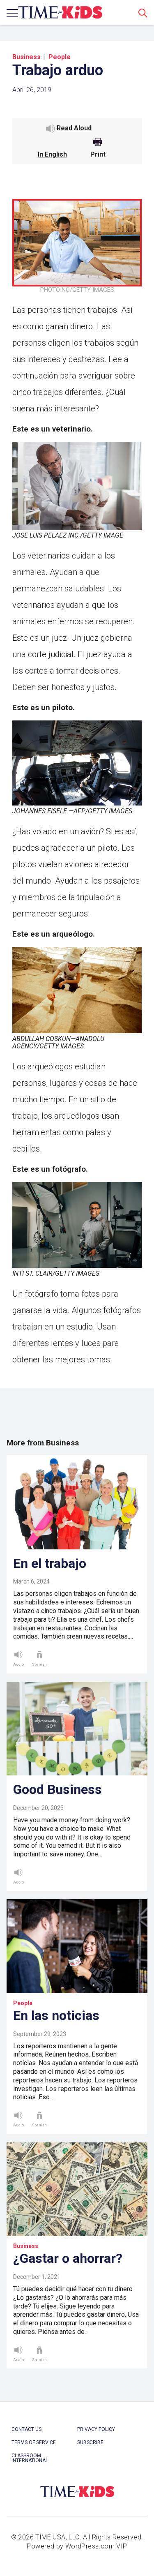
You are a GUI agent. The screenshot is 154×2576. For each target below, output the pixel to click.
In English (52, 154)
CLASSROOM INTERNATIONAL (30, 2458)
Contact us (26, 2429)
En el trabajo (50, 1563)
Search (143, 13)
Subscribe (90, 2442)
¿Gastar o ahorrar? (68, 2258)
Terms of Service (34, 2442)
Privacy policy (96, 2429)
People (60, 57)
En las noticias (56, 2015)
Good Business (57, 1789)
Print (98, 155)
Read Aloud (74, 128)
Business (26, 57)
